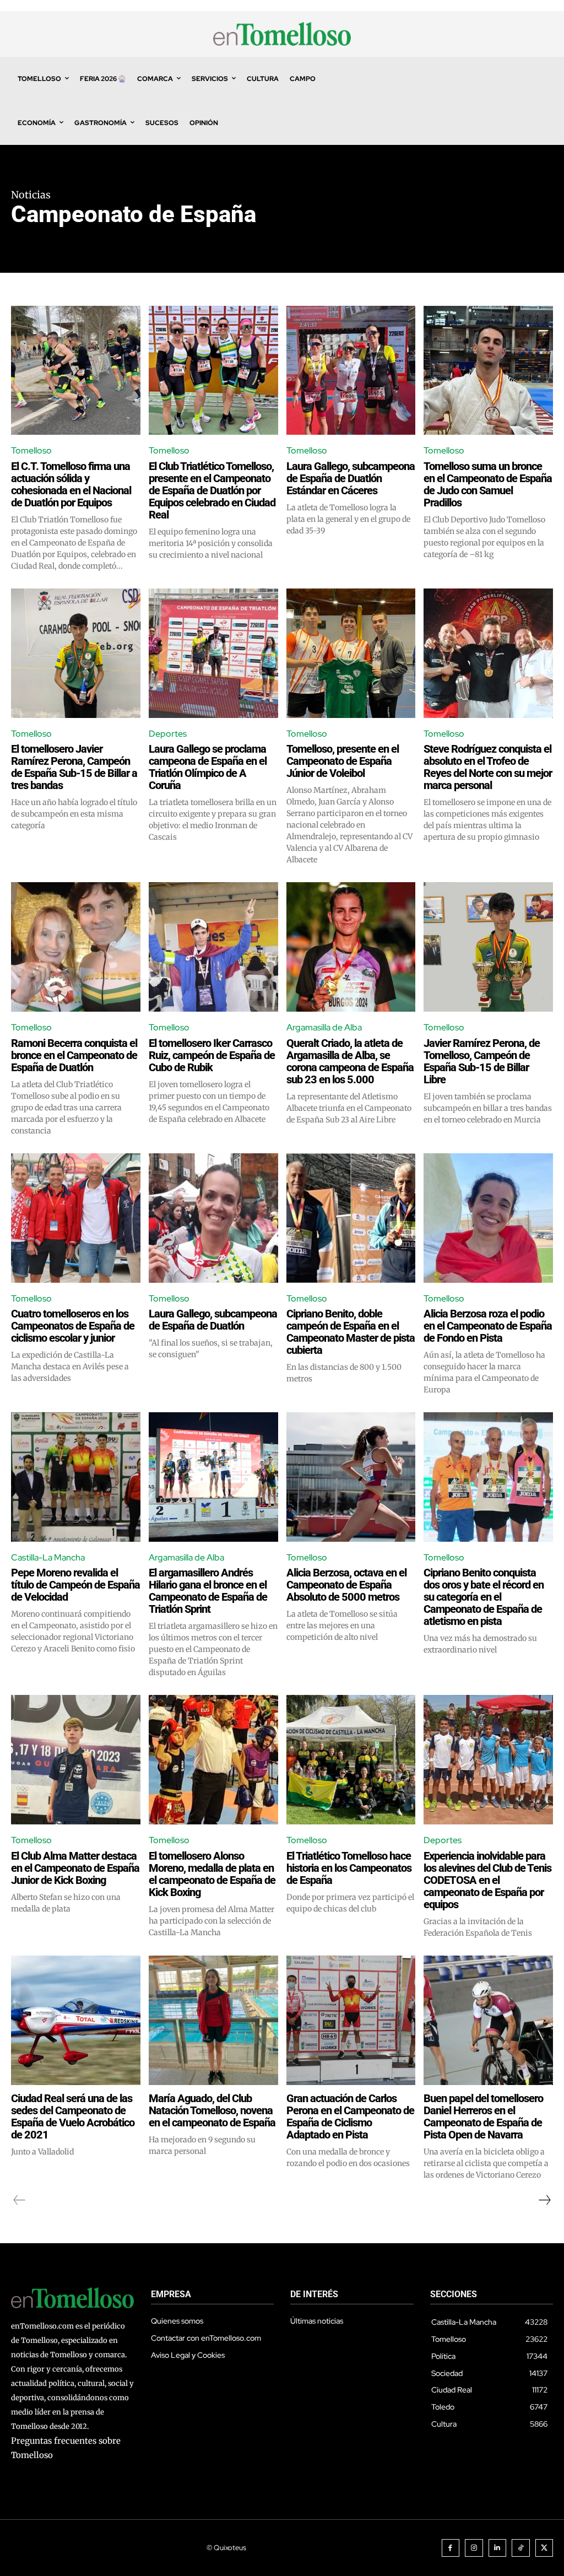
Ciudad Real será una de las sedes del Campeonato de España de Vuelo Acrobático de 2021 (73, 2116)
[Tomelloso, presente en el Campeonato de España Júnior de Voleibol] (351, 653)
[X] (544, 2548)
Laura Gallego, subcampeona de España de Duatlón (213, 1320)
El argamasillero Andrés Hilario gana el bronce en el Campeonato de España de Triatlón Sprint (208, 1591)
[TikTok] (521, 2548)
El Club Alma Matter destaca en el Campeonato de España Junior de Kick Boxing (75, 1868)
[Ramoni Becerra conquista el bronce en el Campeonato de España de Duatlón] (76, 947)
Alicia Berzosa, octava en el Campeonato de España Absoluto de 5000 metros (346, 1585)
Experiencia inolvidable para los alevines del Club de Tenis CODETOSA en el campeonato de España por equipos (487, 1880)
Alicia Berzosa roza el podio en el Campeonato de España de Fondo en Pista (488, 1326)
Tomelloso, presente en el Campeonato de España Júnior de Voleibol (343, 761)
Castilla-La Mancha (48, 1557)
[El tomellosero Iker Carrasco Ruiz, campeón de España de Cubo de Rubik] (213, 947)
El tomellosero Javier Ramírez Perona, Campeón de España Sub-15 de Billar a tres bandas (74, 767)
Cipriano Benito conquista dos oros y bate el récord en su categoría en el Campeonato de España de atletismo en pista (484, 1597)
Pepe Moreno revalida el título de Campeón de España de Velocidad (75, 1585)
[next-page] (544, 2200)
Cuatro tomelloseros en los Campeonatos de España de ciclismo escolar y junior (73, 1326)
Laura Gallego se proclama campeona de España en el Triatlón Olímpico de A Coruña (208, 767)
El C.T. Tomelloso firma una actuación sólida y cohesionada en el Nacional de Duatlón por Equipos (71, 484)
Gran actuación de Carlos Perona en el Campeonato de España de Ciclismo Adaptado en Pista (350, 2116)
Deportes (168, 734)
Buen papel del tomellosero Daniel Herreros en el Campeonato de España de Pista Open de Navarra (483, 2116)
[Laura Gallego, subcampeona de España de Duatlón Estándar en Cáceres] (351, 371)
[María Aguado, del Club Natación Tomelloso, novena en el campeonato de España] (213, 2020)
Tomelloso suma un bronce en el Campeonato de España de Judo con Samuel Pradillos (488, 484)
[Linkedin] (498, 2548)
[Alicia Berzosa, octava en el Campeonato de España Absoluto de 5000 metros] (351, 1477)
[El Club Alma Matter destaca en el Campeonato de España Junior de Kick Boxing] (76, 1760)
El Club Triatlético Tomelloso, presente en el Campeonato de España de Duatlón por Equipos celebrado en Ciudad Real (212, 490)
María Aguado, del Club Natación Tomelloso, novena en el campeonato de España (212, 2110)
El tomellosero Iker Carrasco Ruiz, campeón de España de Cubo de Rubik (212, 1055)
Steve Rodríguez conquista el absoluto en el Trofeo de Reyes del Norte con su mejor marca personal (488, 767)
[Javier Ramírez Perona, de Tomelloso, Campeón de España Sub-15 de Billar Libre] (488, 947)
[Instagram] (474, 2548)
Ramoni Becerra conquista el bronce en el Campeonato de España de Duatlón (74, 1055)
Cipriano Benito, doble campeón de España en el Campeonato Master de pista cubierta (351, 1332)
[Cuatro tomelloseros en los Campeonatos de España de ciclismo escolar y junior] (76, 1218)
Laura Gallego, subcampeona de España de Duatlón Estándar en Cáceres (351, 478)
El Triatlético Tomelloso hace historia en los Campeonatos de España (349, 1868)
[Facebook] (451, 2548)
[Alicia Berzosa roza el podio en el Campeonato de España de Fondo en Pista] (488, 1218)
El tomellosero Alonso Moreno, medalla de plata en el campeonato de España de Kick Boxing (212, 1874)
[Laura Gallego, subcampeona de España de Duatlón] (213, 1218)
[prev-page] (20, 2200)
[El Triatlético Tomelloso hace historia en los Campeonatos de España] (351, 1760)
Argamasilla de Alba (324, 1027)
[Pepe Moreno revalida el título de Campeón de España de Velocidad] (76, 1477)
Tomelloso (31, 450)
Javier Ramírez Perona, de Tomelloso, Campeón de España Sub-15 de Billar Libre (482, 1061)
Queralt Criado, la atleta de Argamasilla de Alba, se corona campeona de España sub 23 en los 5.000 (350, 1061)
